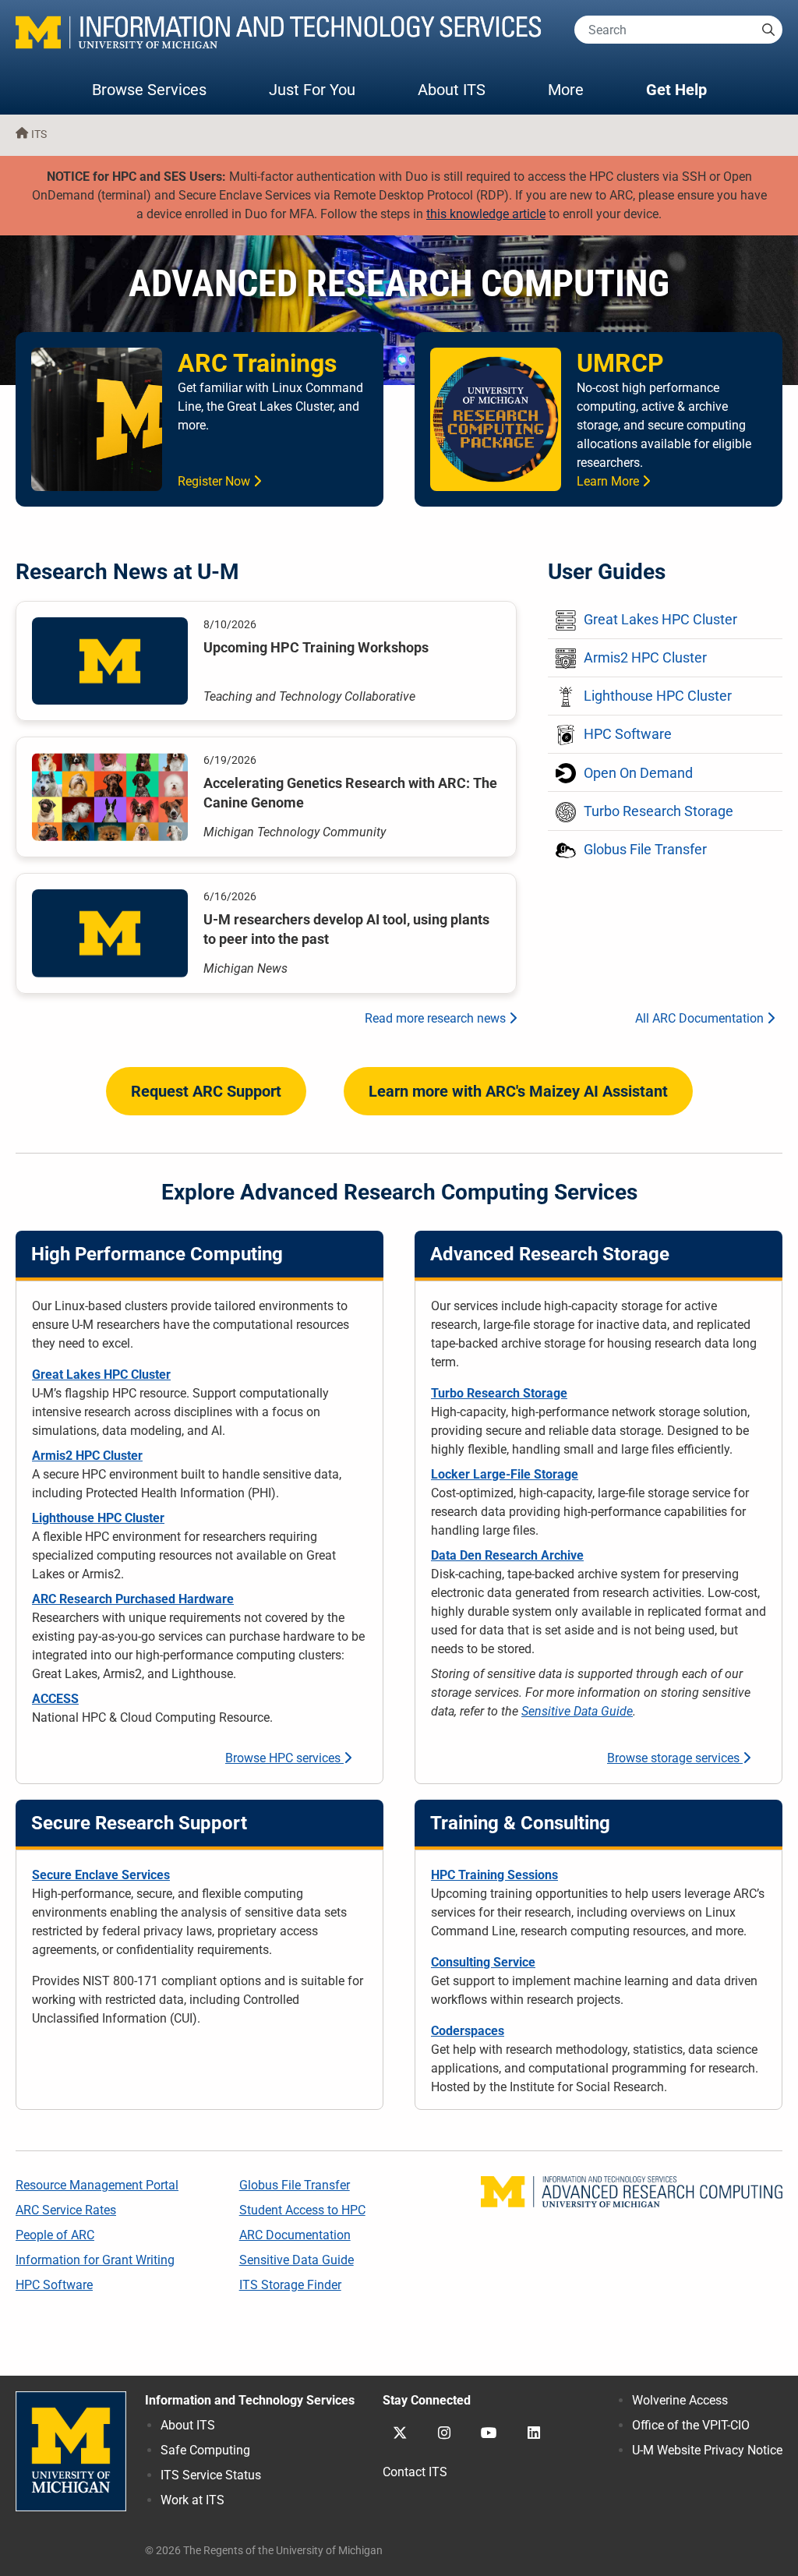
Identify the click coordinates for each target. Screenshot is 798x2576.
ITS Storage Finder (290, 2285)
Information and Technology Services (250, 2400)
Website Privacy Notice (707, 2450)
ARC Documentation (295, 2235)
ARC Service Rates (66, 2210)
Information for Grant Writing (95, 2260)
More (581, 89)
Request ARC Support (206, 1091)
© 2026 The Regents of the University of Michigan (264, 2551)
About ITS (452, 90)
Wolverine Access (680, 2400)
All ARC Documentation (701, 1018)
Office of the (691, 2425)
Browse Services (149, 90)
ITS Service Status (211, 2475)
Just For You (312, 90)
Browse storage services (675, 1758)
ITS (39, 134)
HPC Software (54, 2285)
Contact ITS (415, 2472)
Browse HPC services (284, 1758)
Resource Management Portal (97, 2185)
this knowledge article (486, 214)
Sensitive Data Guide (577, 1711)
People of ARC (55, 2235)
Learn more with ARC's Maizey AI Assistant (518, 1091)
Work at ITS (192, 2500)
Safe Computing (205, 2450)
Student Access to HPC (302, 2210)
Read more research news (437, 1018)
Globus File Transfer (295, 2185)
